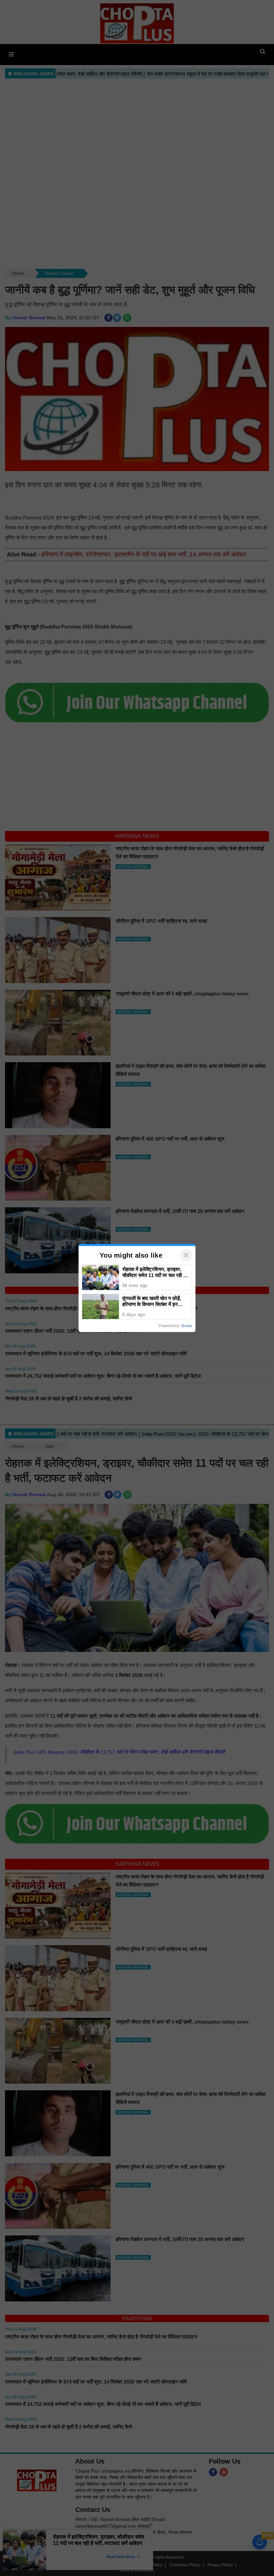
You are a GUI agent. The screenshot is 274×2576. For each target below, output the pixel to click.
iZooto (187, 1326)
